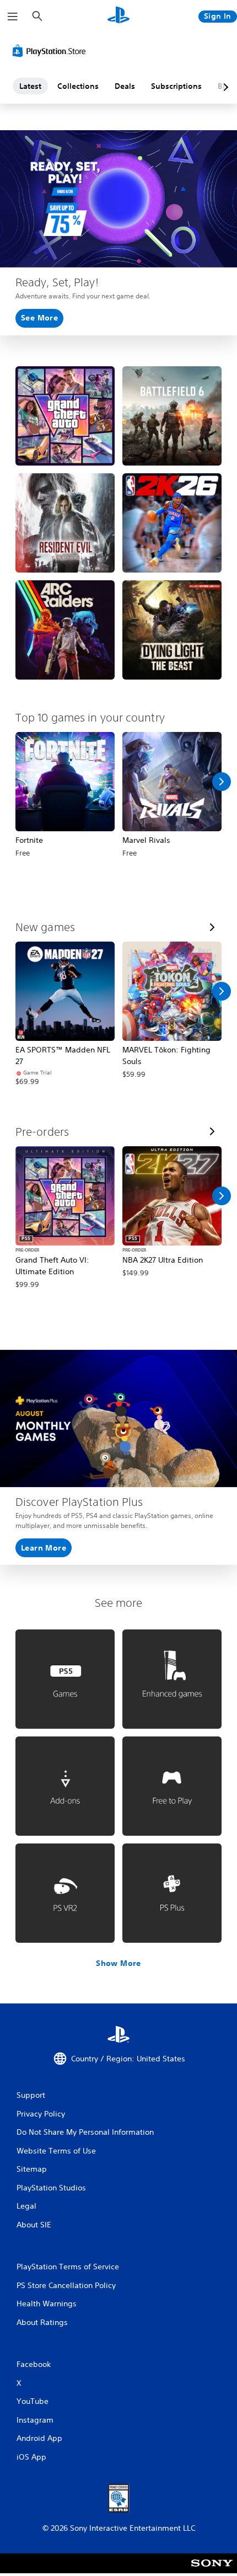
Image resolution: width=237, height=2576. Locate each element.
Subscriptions (176, 86)
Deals (125, 86)
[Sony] (212, 2571)
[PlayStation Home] (118, 16)
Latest (30, 86)
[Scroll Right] (222, 782)
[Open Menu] (13, 17)
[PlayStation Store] (51, 51)
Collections (78, 86)
